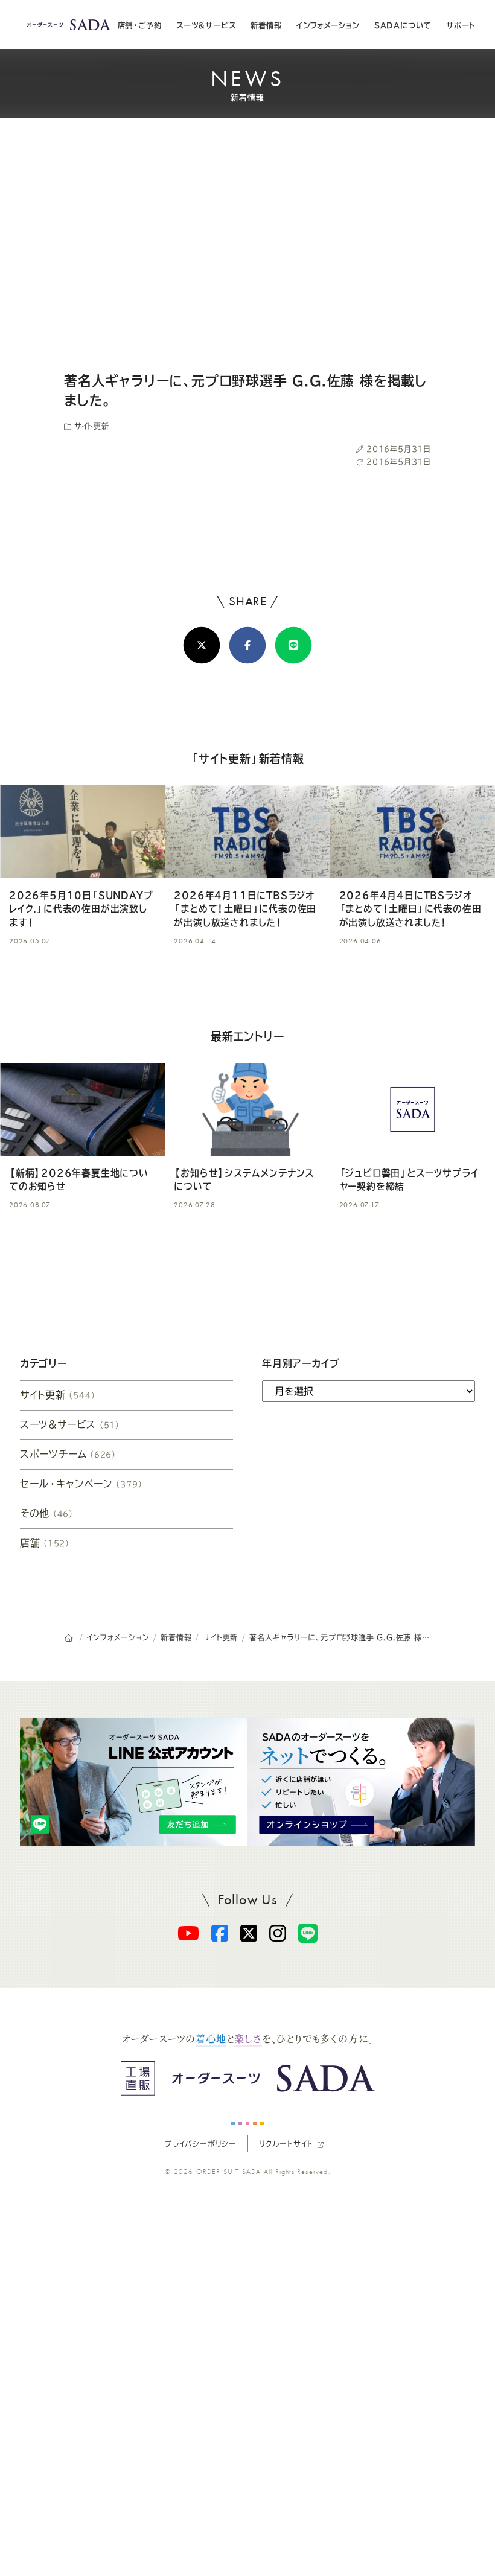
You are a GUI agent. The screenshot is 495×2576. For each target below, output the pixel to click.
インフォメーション (328, 25)
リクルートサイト (286, 2144)
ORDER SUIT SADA (229, 2172)
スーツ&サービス (206, 25)
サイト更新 (90, 426)
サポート (461, 25)
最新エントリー (247, 1036)
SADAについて (403, 25)
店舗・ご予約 (140, 25)
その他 (47, 1513)
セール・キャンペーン (82, 1484)
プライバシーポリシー (200, 2144)
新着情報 (266, 25)
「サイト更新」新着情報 (247, 759)
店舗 (45, 1543)
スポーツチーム (69, 1454)
